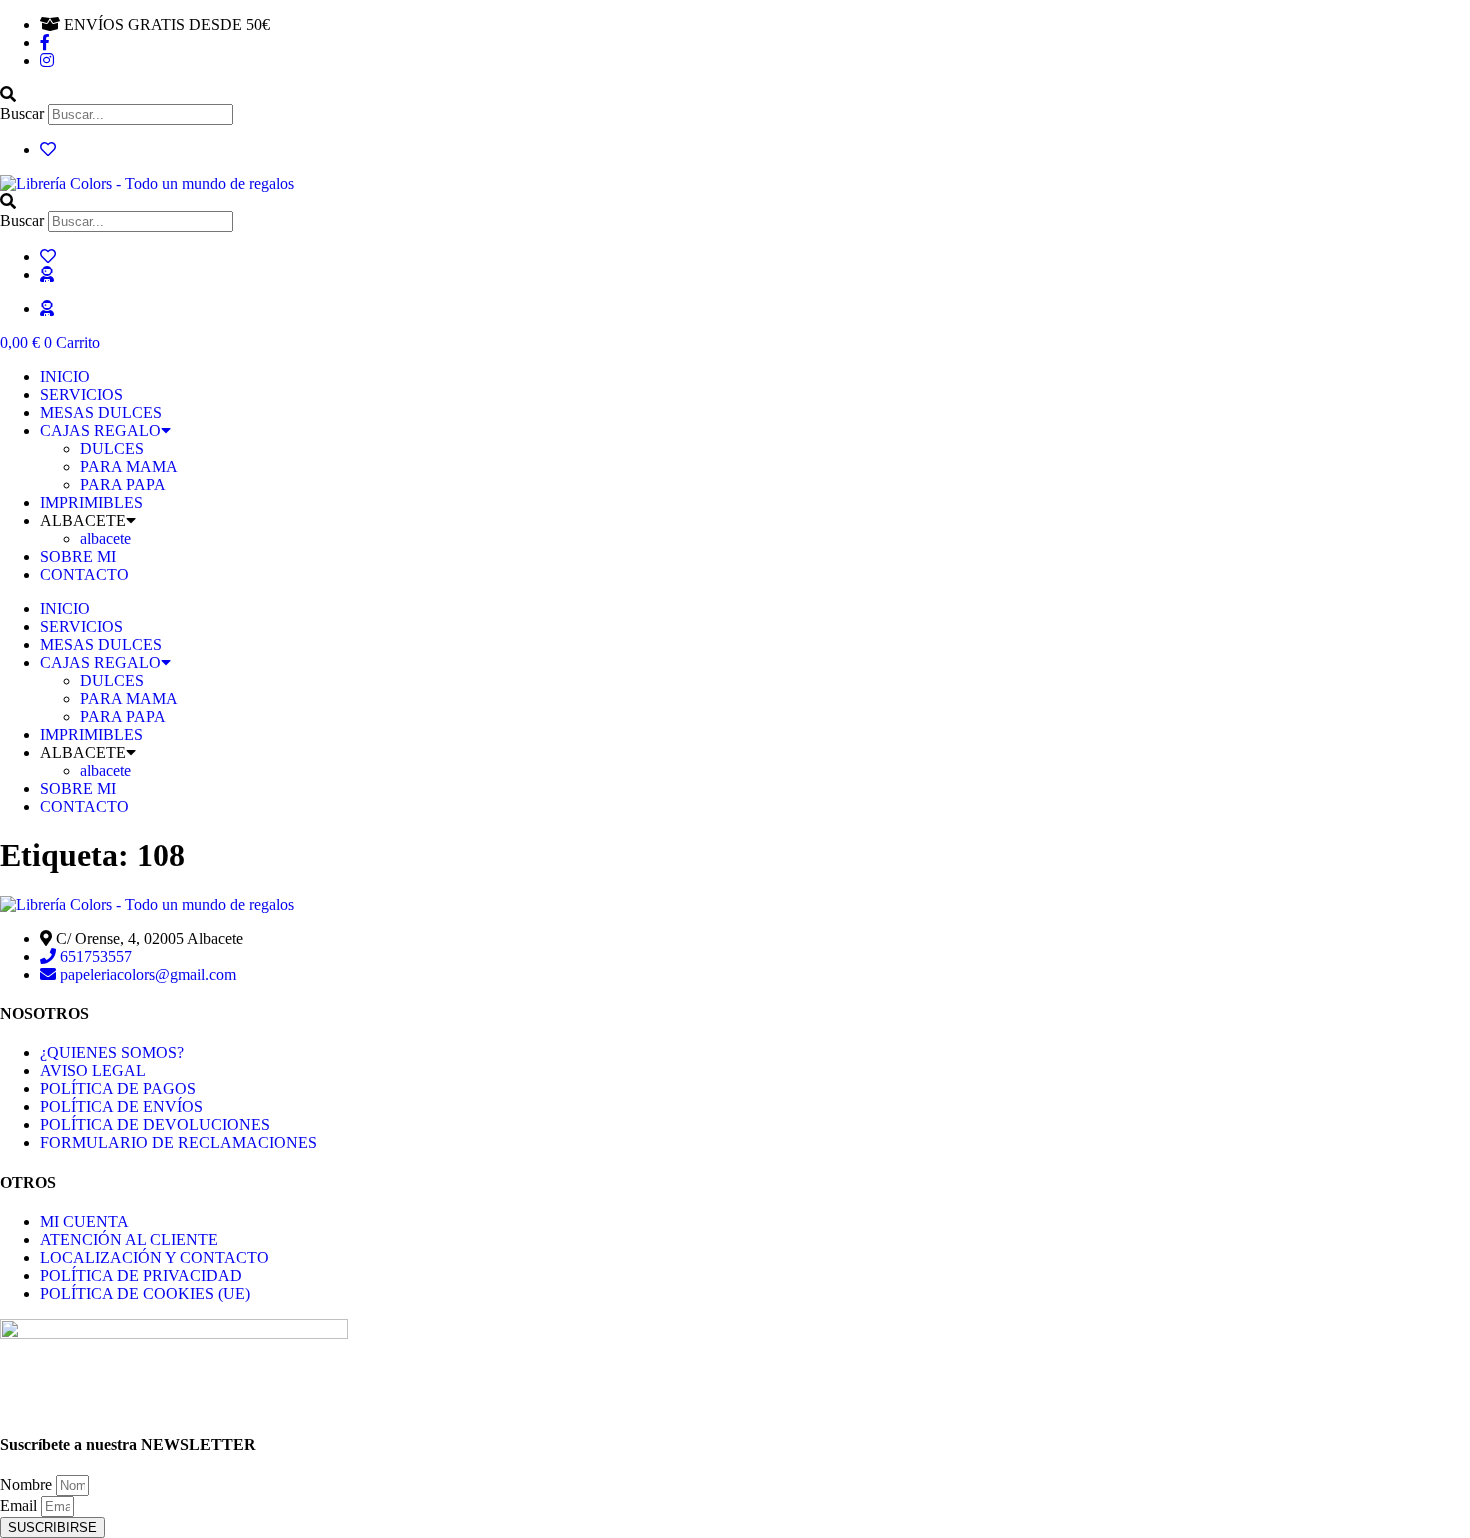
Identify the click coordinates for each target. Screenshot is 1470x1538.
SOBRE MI (78, 556)
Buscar (22, 113)
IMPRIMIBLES (91, 502)
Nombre (28, 1484)
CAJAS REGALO (100, 430)
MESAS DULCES (101, 412)
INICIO (65, 376)
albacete (105, 538)
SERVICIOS (81, 394)
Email (20, 1505)
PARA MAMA (129, 466)
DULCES (112, 448)
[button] (735, 95)
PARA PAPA (123, 484)
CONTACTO (84, 574)
